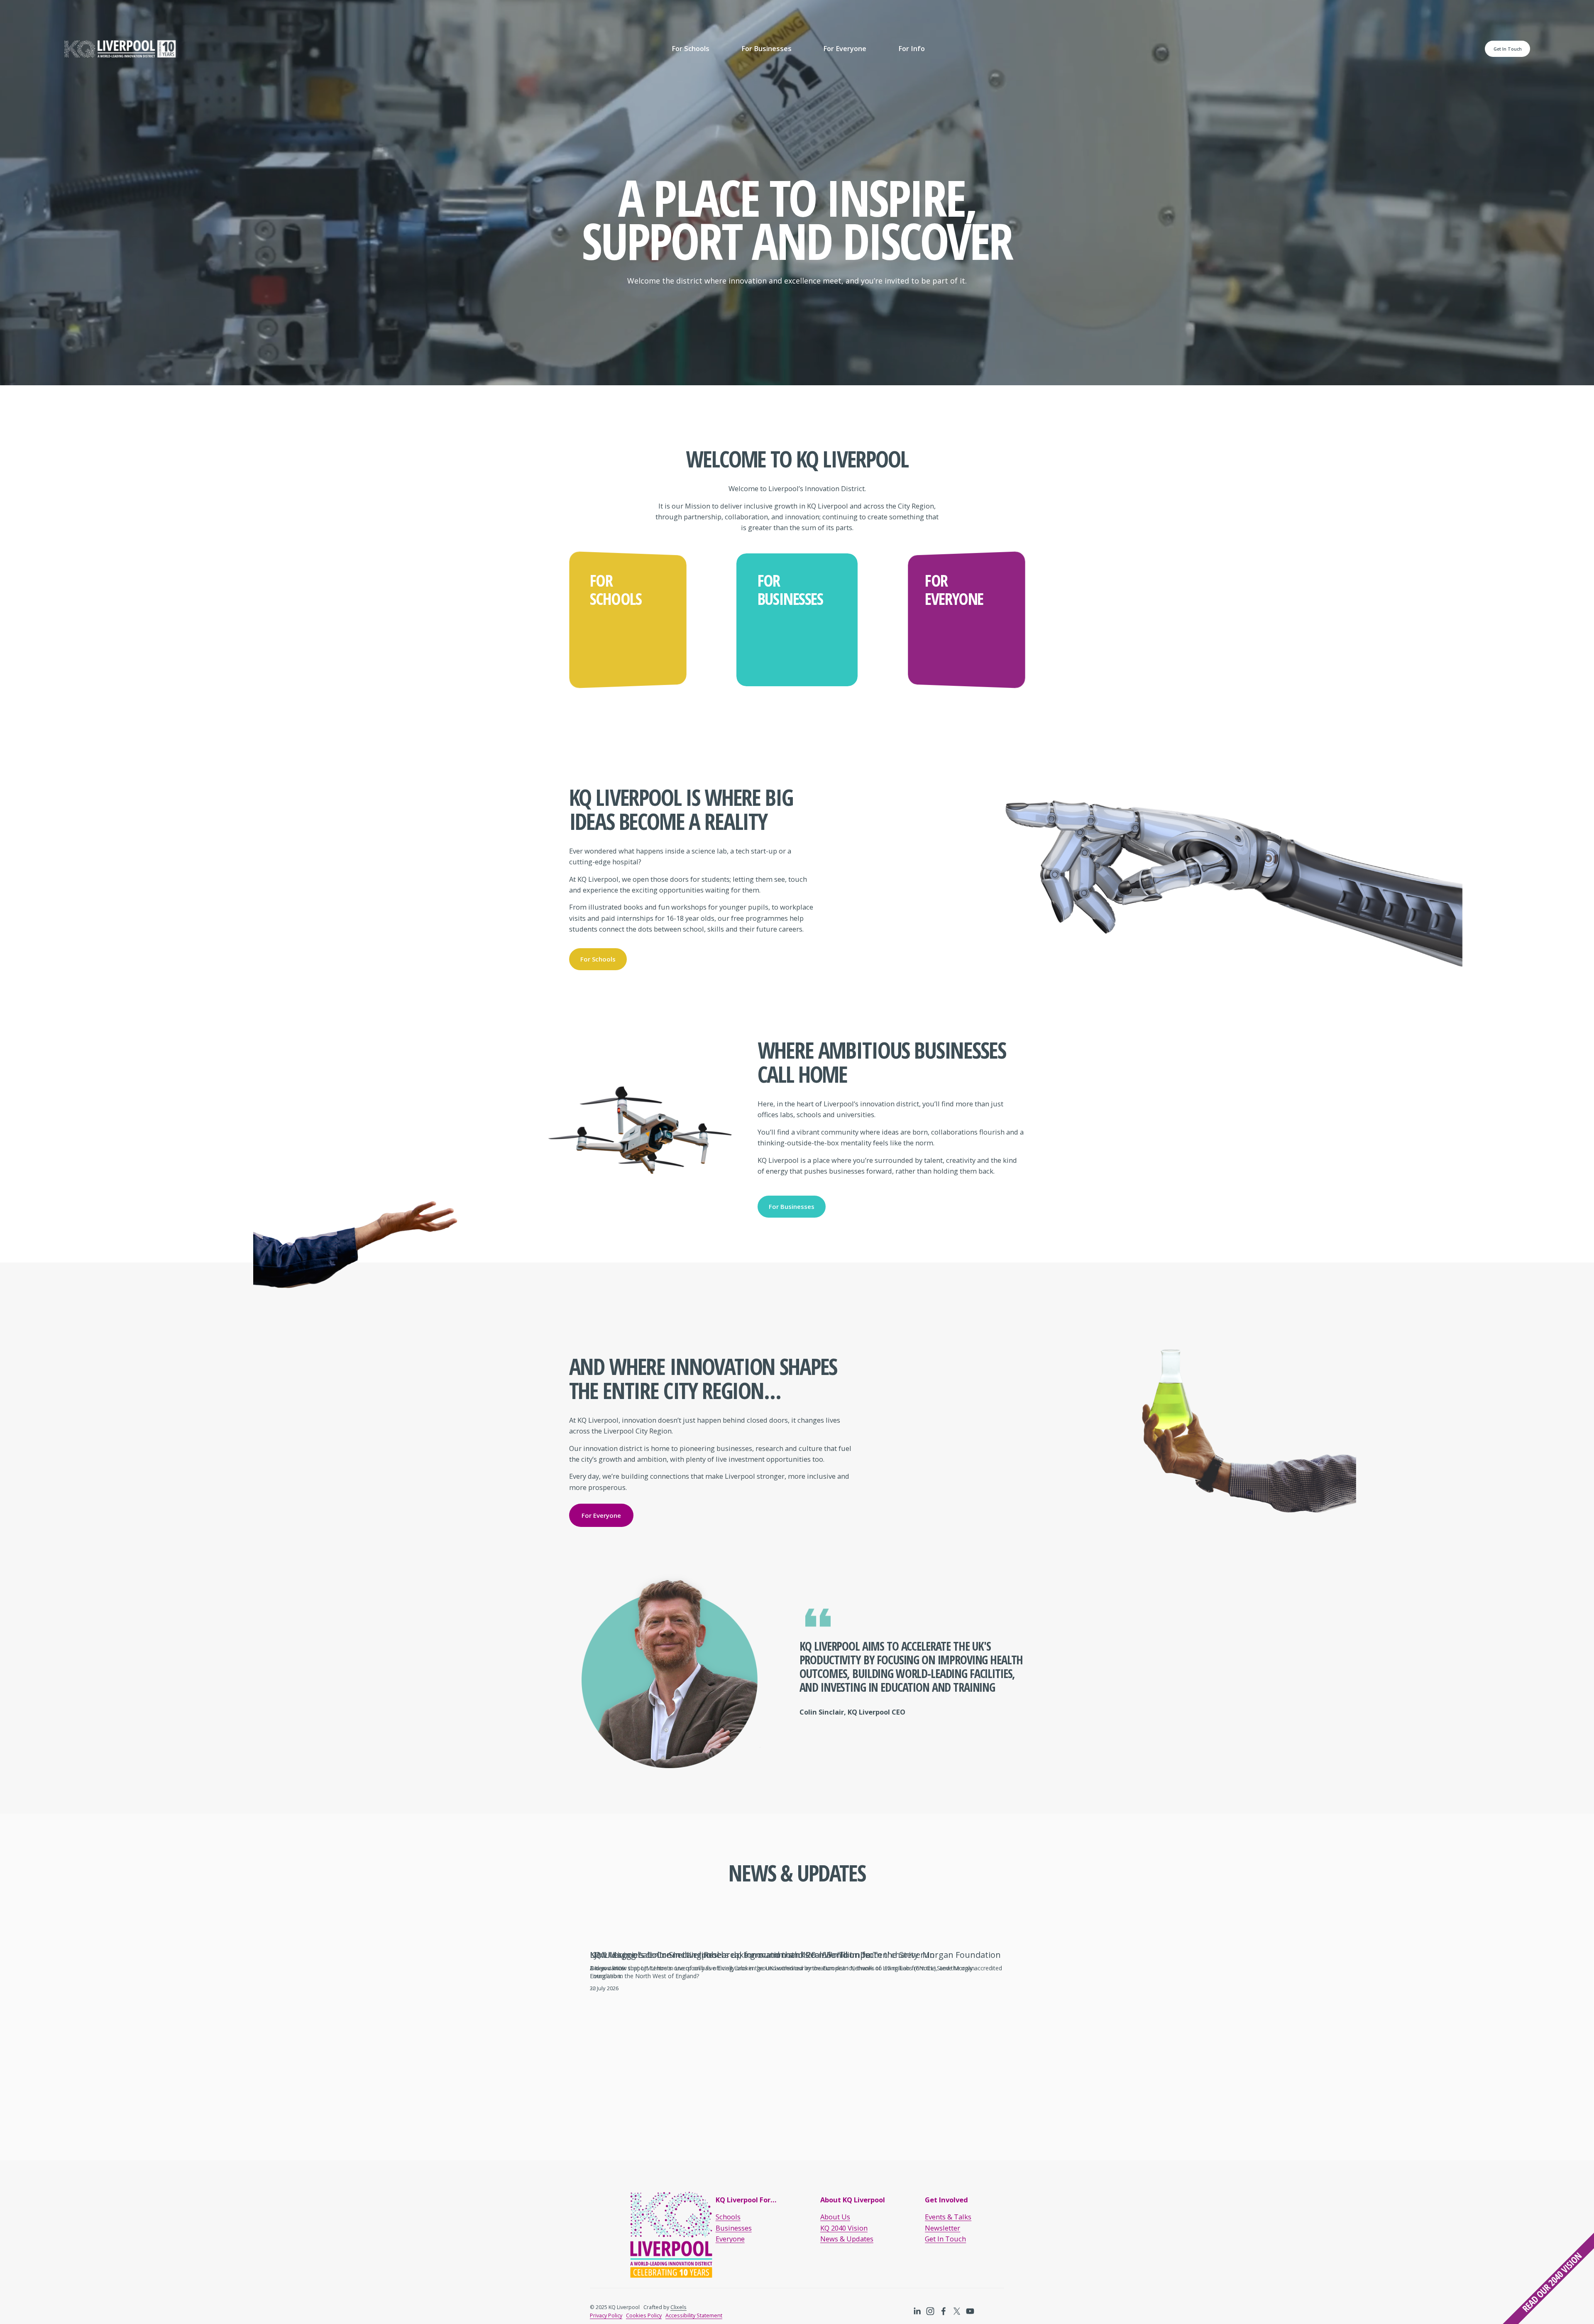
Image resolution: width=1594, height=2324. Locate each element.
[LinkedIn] (917, 2311)
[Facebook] (944, 2311)
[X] (957, 2311)
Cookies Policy (644, 2315)
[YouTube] (970, 2311)
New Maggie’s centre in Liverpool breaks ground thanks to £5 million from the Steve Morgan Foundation (795, 1955)
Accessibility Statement (694, 2315)
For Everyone (601, 1515)
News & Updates (847, 2239)
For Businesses (792, 1206)
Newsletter (942, 2228)
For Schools (598, 959)
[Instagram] (930, 2311)
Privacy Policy (606, 2315)
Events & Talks (948, 2217)
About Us (835, 2217)
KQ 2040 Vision (844, 2228)
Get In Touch (1508, 49)
